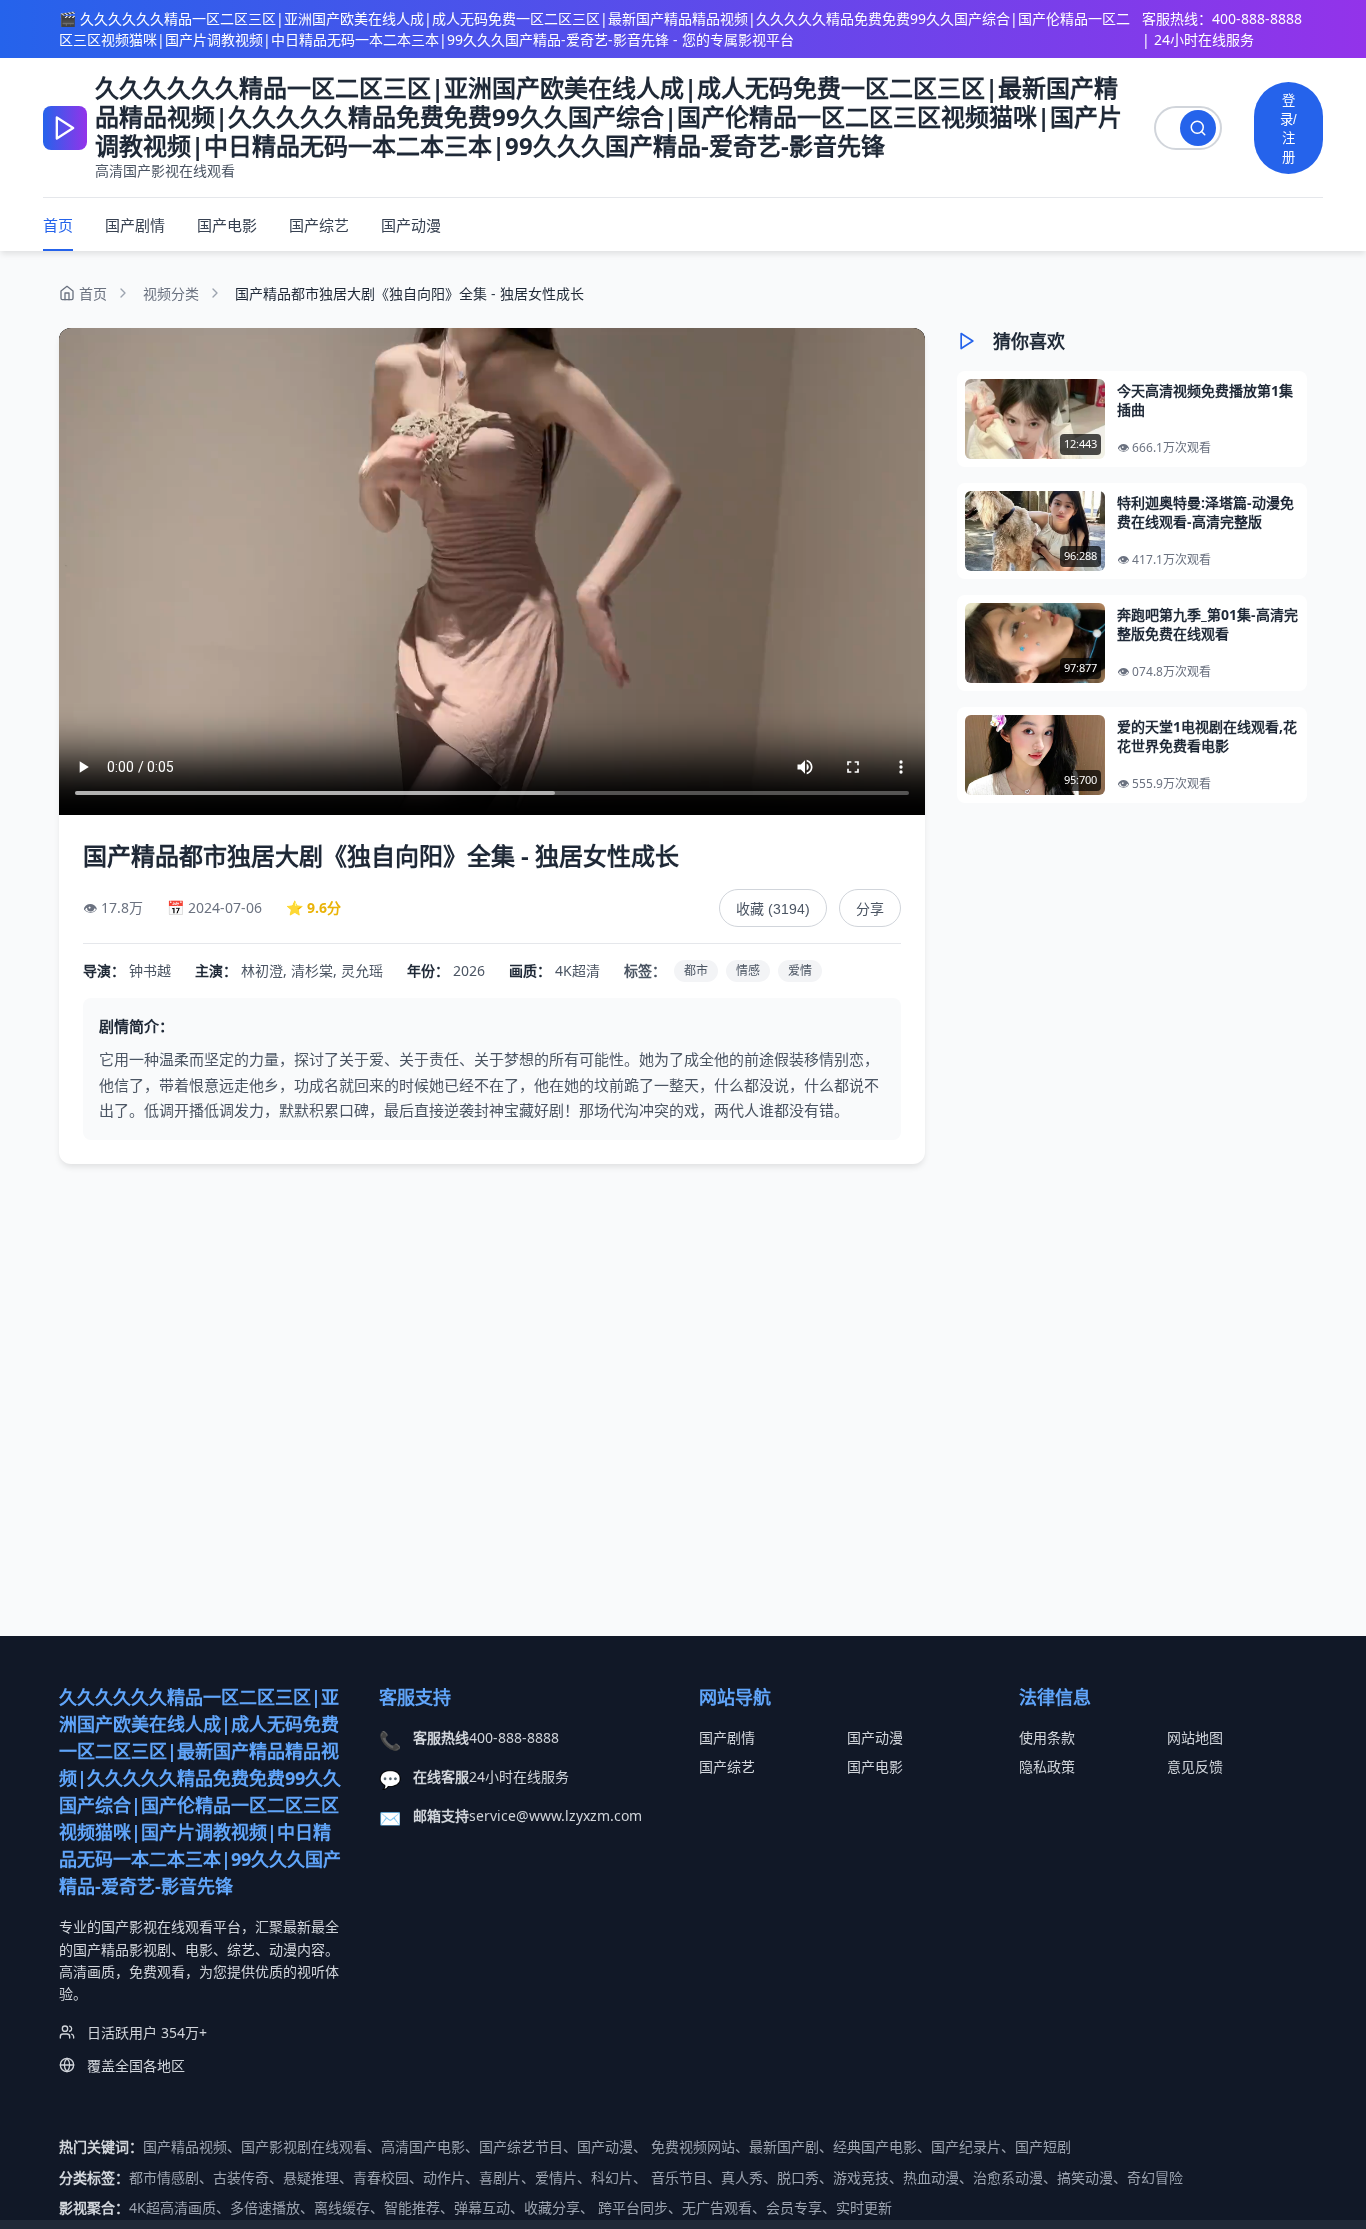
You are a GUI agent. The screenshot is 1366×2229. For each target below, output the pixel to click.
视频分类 (171, 293)
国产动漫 (411, 225)
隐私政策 (1047, 1766)
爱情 (800, 970)
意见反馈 (1195, 1766)
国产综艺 (319, 225)
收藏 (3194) (773, 909)
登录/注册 (1288, 129)
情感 (748, 970)
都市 (696, 970)
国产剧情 (135, 225)
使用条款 (1047, 1737)
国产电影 (227, 225)
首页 (58, 225)
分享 (870, 909)
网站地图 (1195, 1737)
